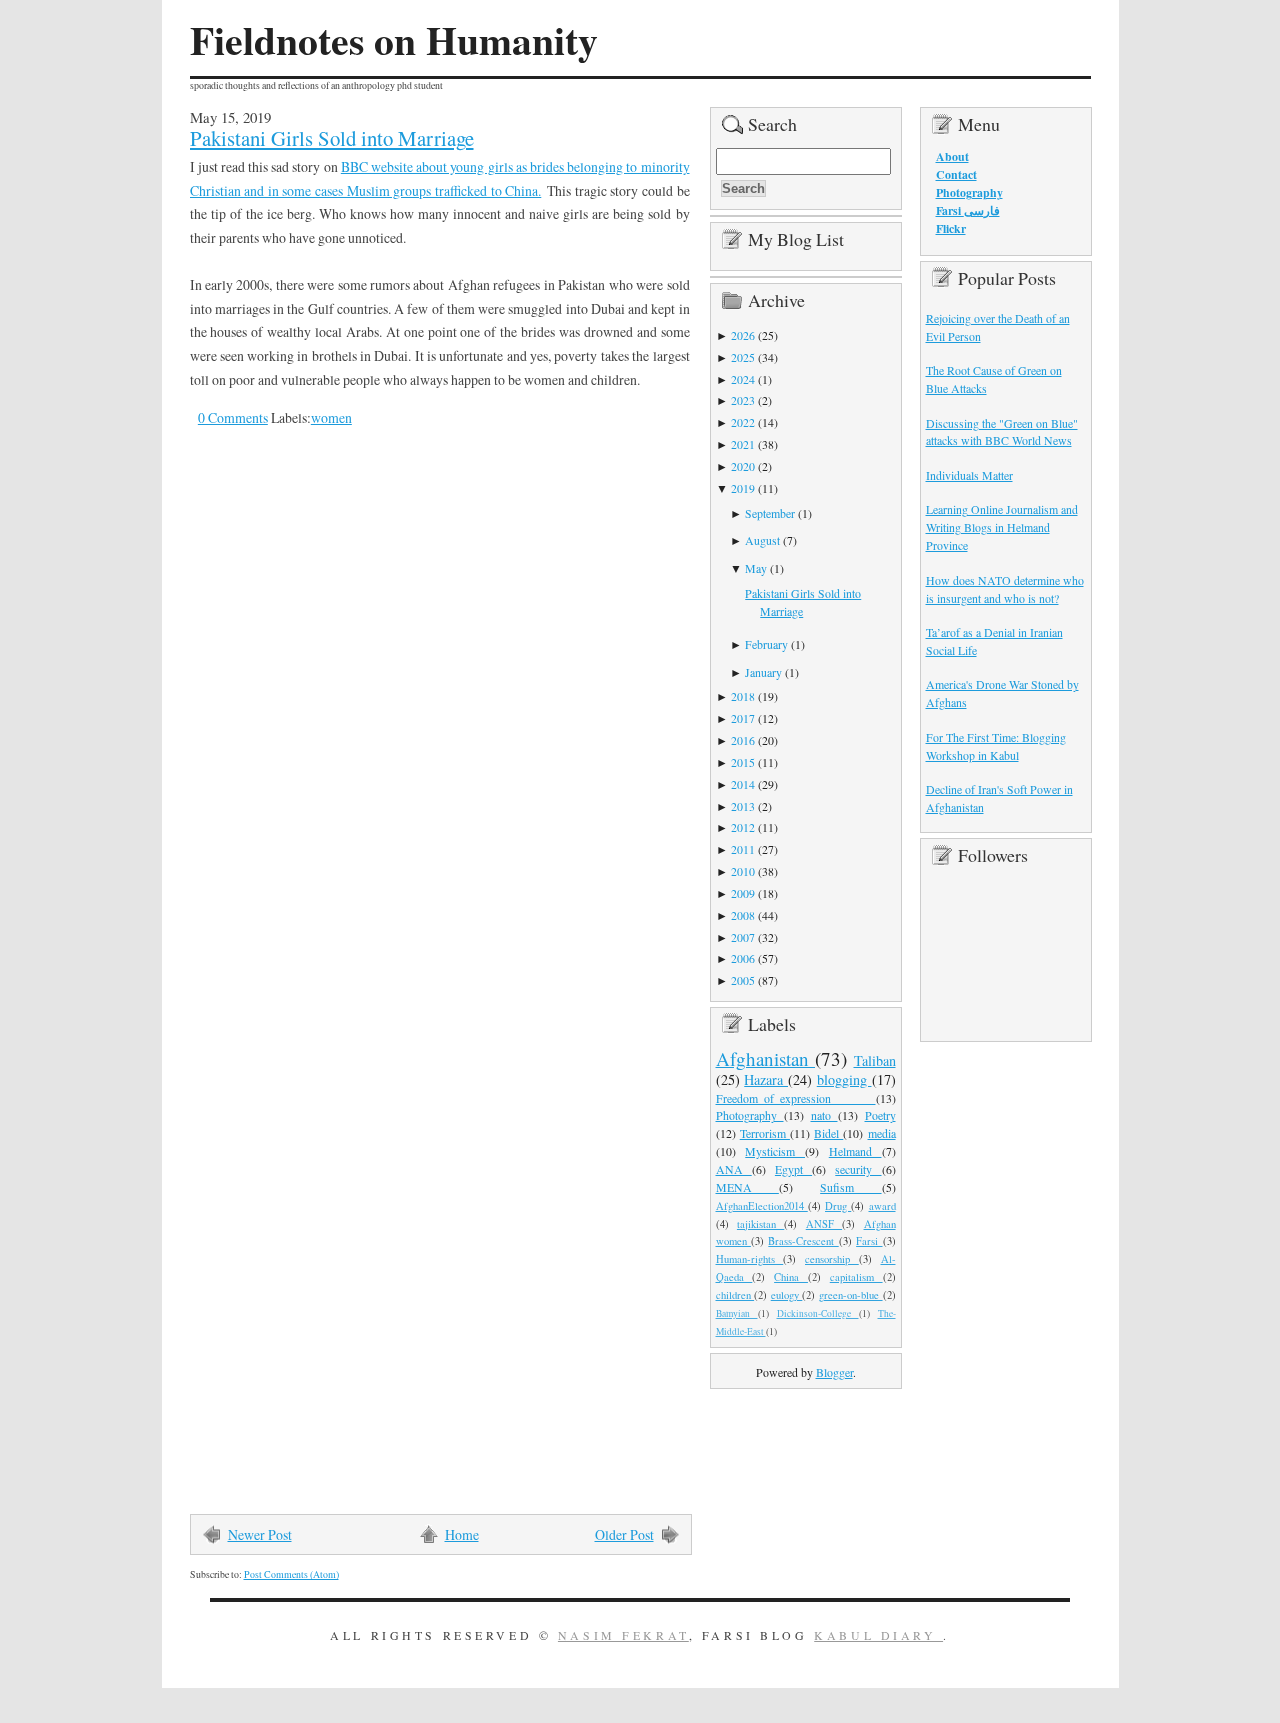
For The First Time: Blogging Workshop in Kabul (996, 746)
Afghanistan (766, 1058)
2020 (743, 466)
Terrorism (765, 1133)
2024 (743, 379)
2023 (743, 400)
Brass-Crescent (803, 1241)
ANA (734, 1169)
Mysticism (775, 1151)
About (952, 156)
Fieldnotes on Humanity (394, 40)
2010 (743, 871)
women (331, 417)
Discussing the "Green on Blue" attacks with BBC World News (1002, 432)
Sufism (850, 1187)
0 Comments (233, 417)
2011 (743, 849)
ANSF (824, 1224)
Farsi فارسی (968, 210)
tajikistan (760, 1224)
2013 (743, 806)
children (735, 1295)
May (756, 568)
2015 (743, 762)
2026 (743, 335)
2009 (743, 893)
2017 (743, 718)
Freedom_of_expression (796, 1098)
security (858, 1169)
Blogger (834, 1372)
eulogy (787, 1295)
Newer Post (260, 1534)
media (882, 1133)
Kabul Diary (878, 1635)
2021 (743, 444)
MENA (747, 1187)
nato (824, 1115)
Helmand (855, 1151)
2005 (743, 980)
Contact (956, 174)
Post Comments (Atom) (291, 1574)
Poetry (880, 1115)
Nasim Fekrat (623, 1635)
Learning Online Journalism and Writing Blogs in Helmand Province (1002, 527)
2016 (743, 740)
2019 (743, 488)
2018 (743, 696)
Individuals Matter (969, 475)
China (791, 1277)
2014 (743, 784)
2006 (743, 958)
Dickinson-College (818, 1313)
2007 (743, 937)
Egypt (793, 1169)
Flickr (951, 228)
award (882, 1206)
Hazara (766, 1079)
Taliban (875, 1060)
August (762, 540)
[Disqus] (425, 720)
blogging (844, 1079)
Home (462, 1534)
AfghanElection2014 (762, 1206)
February (766, 644)
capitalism (856, 1277)
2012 (743, 827)
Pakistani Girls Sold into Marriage (332, 138)
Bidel (828, 1133)
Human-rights (750, 1259)
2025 (743, 357)
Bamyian (737, 1313)
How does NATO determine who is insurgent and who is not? (1005, 589)
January (763, 672)
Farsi (869, 1241)
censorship (832, 1259)
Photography (750, 1115)
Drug (838, 1206)
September (770, 513)
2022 (743, 422)
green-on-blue (851, 1295)
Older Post (624, 1534)
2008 (743, 915)
